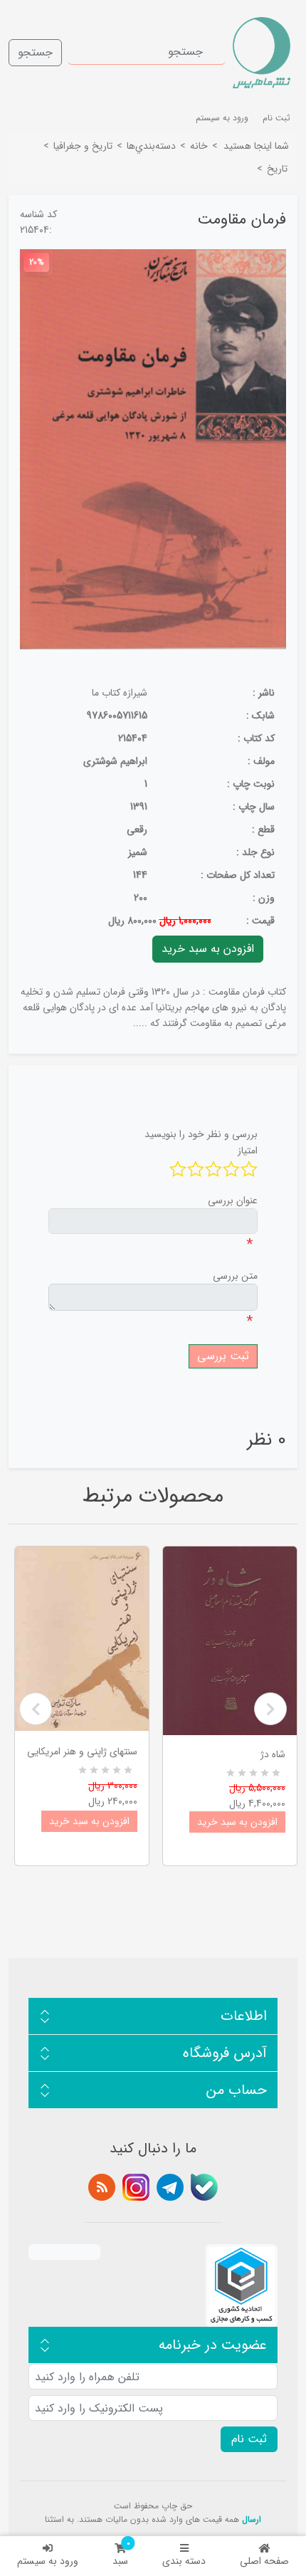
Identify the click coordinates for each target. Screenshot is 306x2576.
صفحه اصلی (264, 2561)
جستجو (35, 52)
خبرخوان (102, 2187)
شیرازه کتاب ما (120, 693)
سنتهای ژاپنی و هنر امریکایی (82, 1752)
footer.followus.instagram (136, 2187)
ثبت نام (276, 118)
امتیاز (248, 1151)
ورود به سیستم (48, 2561)
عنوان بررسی (233, 1200)
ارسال (252, 2519)
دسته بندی (184, 2561)
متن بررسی (235, 1276)
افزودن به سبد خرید (89, 1821)
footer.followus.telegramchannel (170, 2187)
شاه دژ (273, 1754)
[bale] (204, 2187)
